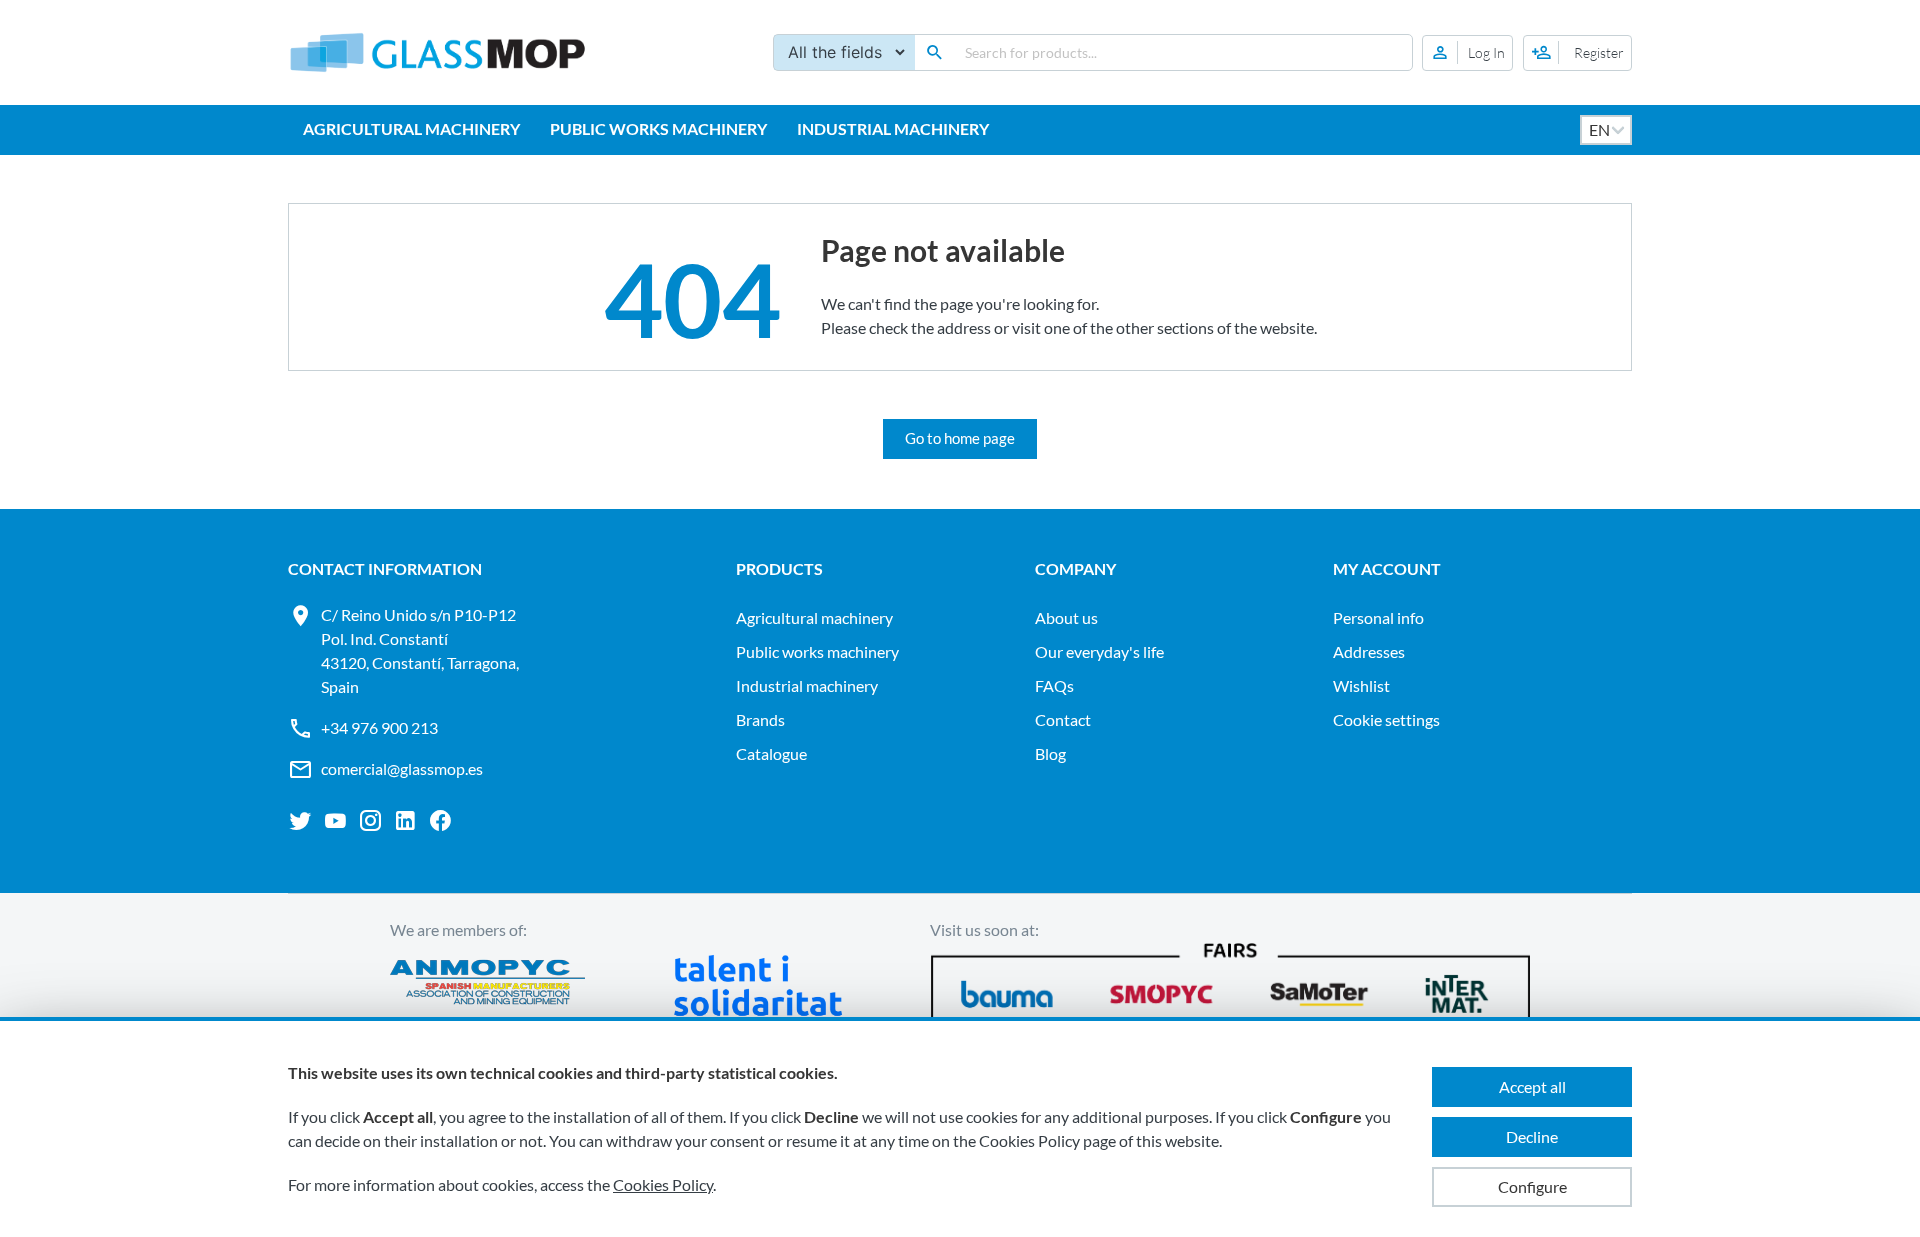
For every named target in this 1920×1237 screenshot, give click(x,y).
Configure (1532, 1186)
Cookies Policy (663, 1184)
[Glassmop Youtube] (335, 821)
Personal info (1378, 617)
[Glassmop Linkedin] (405, 821)
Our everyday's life (1099, 651)
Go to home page (960, 438)
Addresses (1369, 651)
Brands (760, 719)
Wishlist (1361, 685)
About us (1066, 617)
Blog (1050, 753)
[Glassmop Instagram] (370, 821)
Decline (1532, 1136)
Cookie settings (1386, 719)
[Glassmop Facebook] (440, 821)
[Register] (1577, 53)
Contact (1063, 719)
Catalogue (771, 753)
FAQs (1054, 685)
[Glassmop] (438, 52)
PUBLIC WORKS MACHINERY (658, 128)
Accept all (1532, 1086)
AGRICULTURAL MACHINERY (411, 128)
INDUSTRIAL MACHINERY (893, 128)
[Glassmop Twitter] (300, 821)
